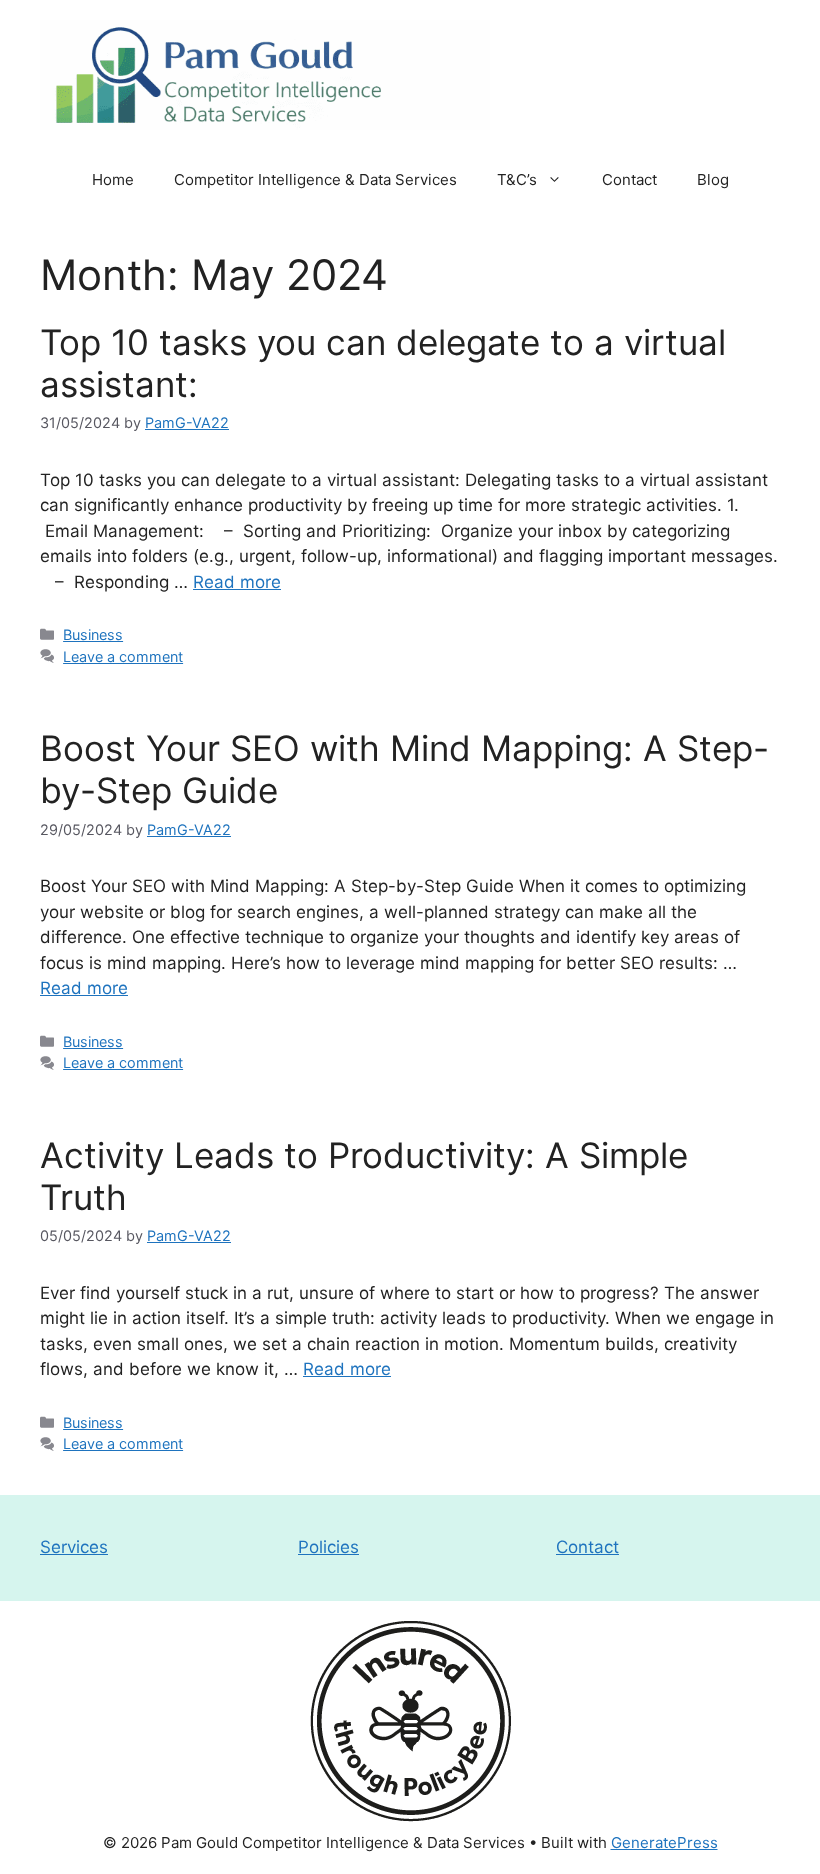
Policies (328, 1547)
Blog (713, 179)
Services (74, 1547)
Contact (629, 179)
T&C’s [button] (517, 179)
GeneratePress (664, 1842)
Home (113, 179)
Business (93, 634)
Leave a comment (123, 656)
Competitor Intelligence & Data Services (315, 179)
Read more (237, 582)
